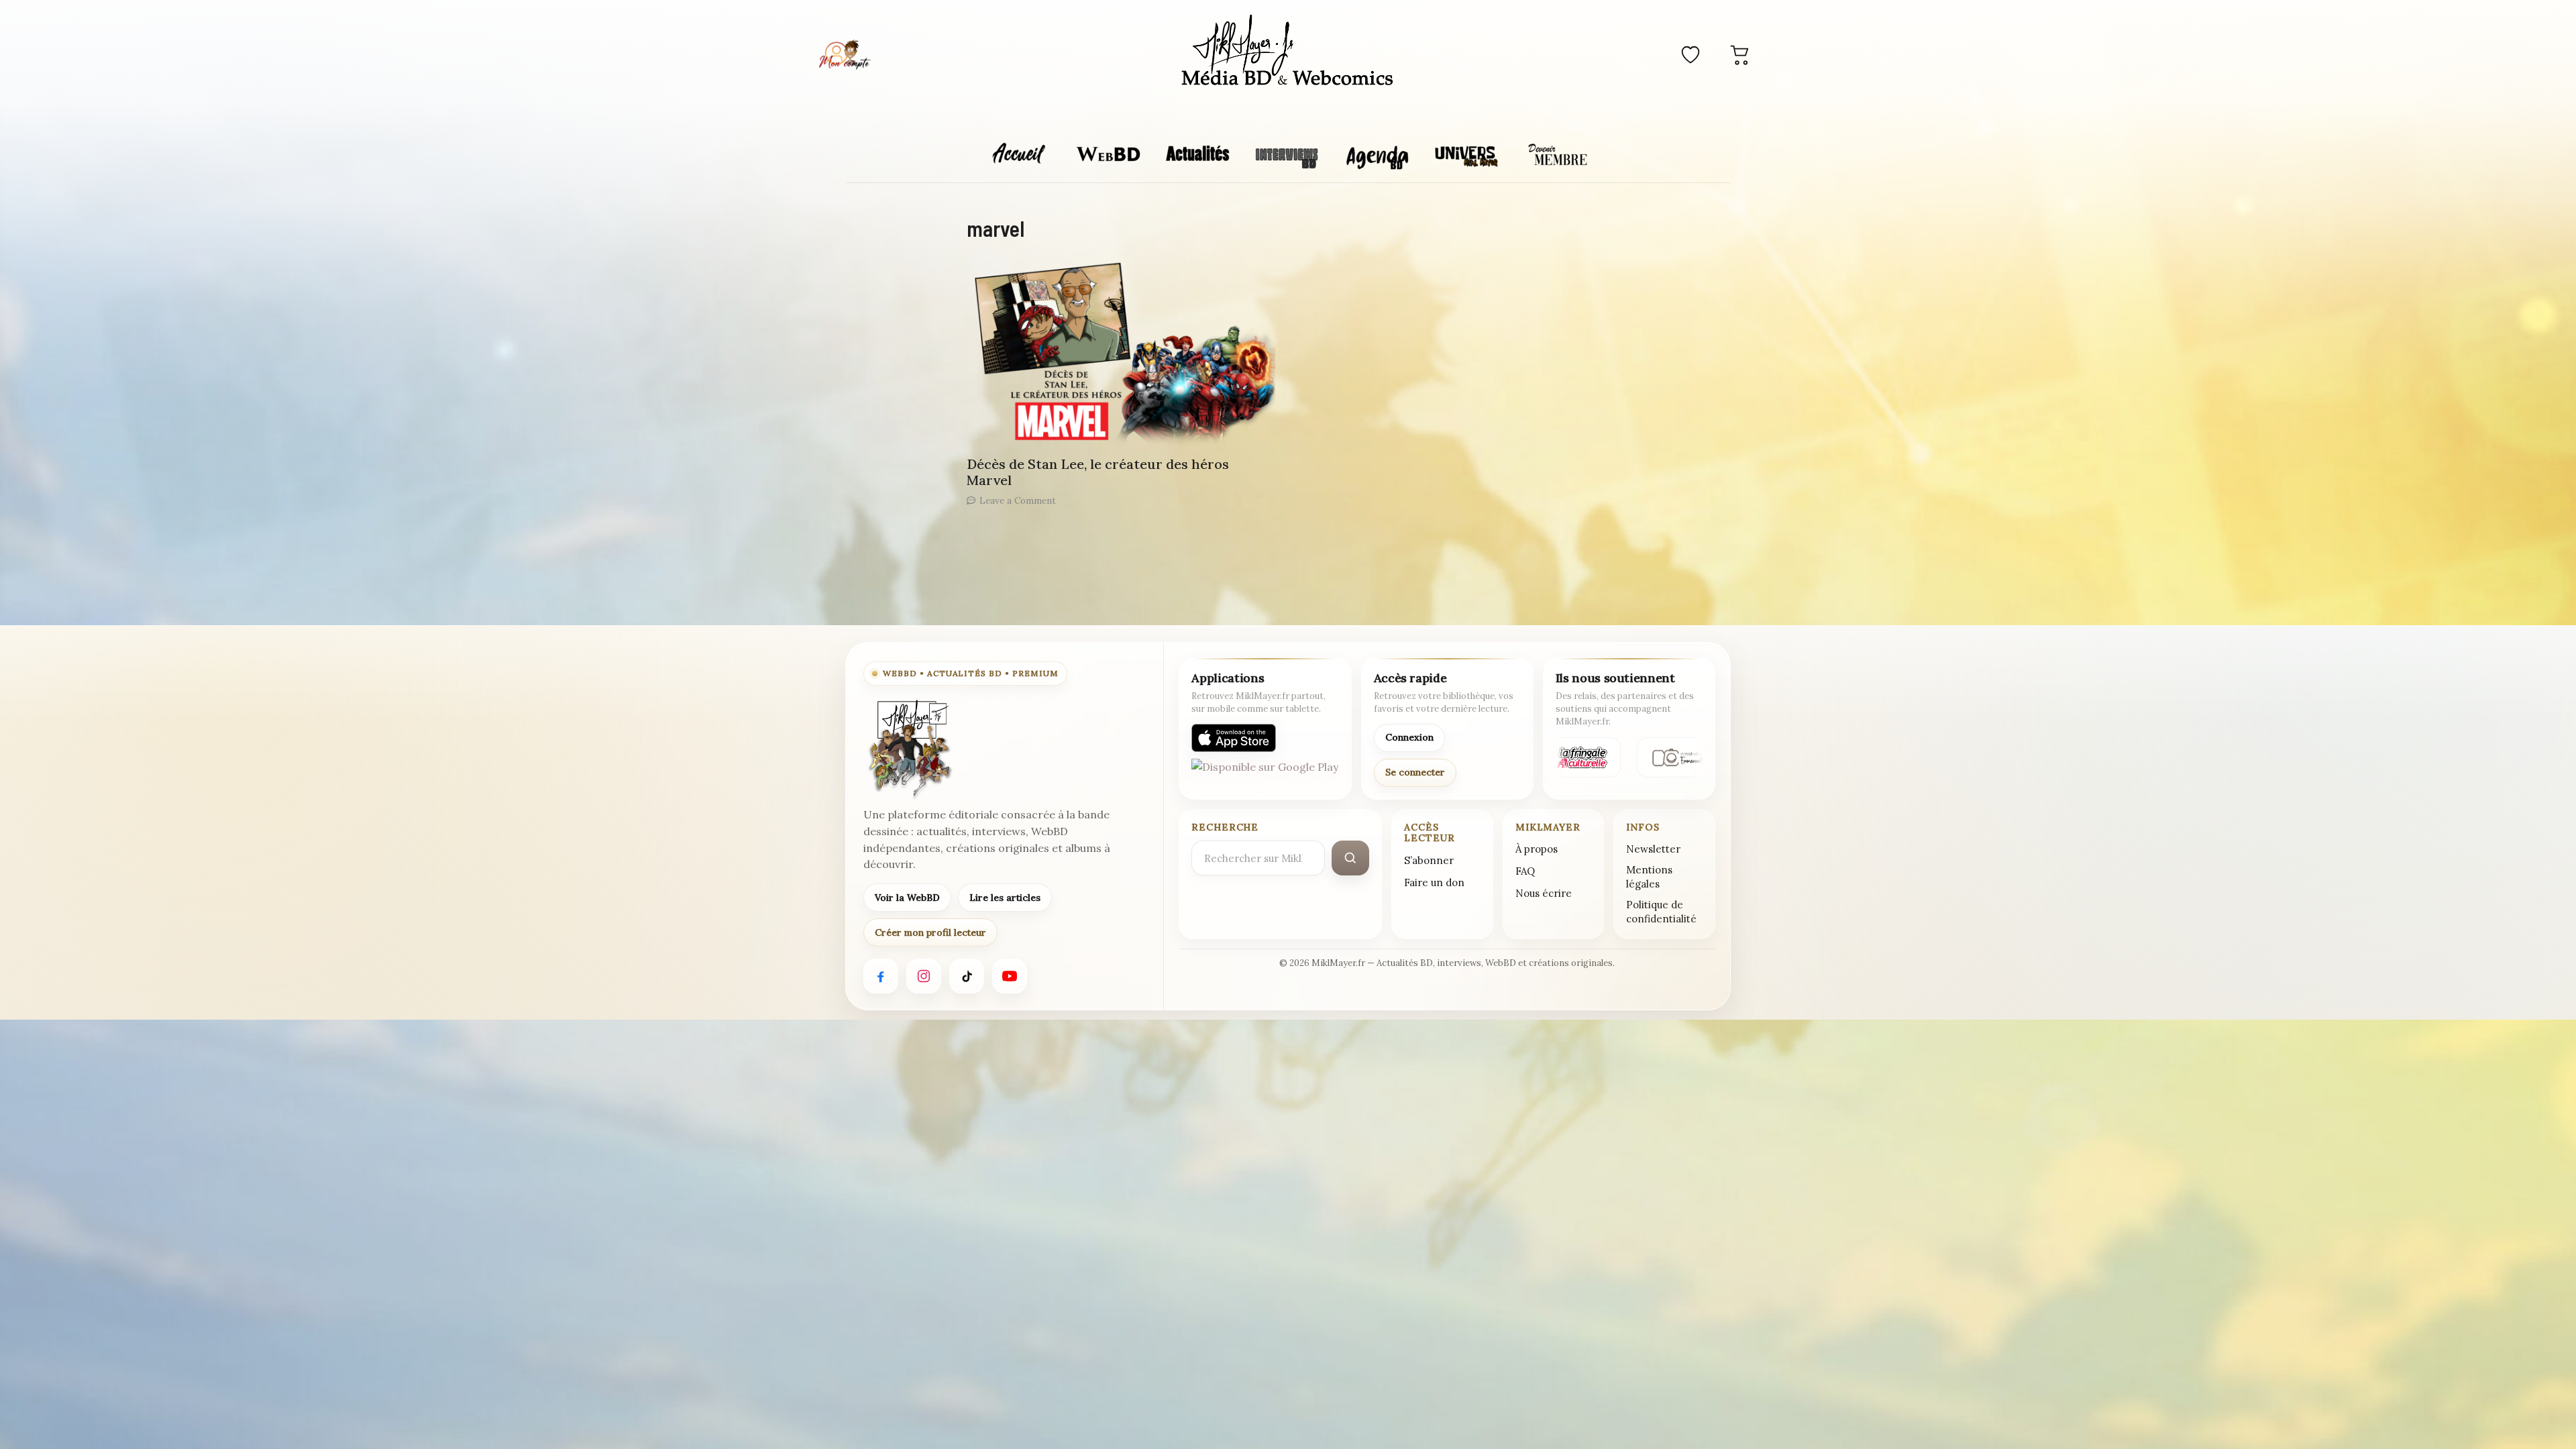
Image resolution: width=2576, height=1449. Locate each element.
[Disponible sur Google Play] (1265, 773)
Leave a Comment (1018, 500)
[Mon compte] (845, 54)
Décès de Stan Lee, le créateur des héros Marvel (1098, 472)
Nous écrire (1544, 893)
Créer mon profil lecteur (930, 932)
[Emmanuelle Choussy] (1682, 757)
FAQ (1525, 871)
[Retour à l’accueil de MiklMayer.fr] (909, 749)
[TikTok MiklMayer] (967, 976)
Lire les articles (1005, 898)
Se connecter (1415, 772)
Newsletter (1653, 849)
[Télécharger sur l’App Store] (1234, 738)
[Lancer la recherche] (1350, 858)
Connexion (1409, 737)
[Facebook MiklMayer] (881, 976)
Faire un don (1434, 882)
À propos (1537, 849)
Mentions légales (1649, 877)
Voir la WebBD (907, 898)
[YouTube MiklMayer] (1010, 976)
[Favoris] (1690, 54)
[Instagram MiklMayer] (924, 976)
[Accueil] (1288, 52)
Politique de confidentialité (1661, 912)
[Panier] (1740, 54)
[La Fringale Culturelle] (1574, 757)
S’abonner (1429, 860)
